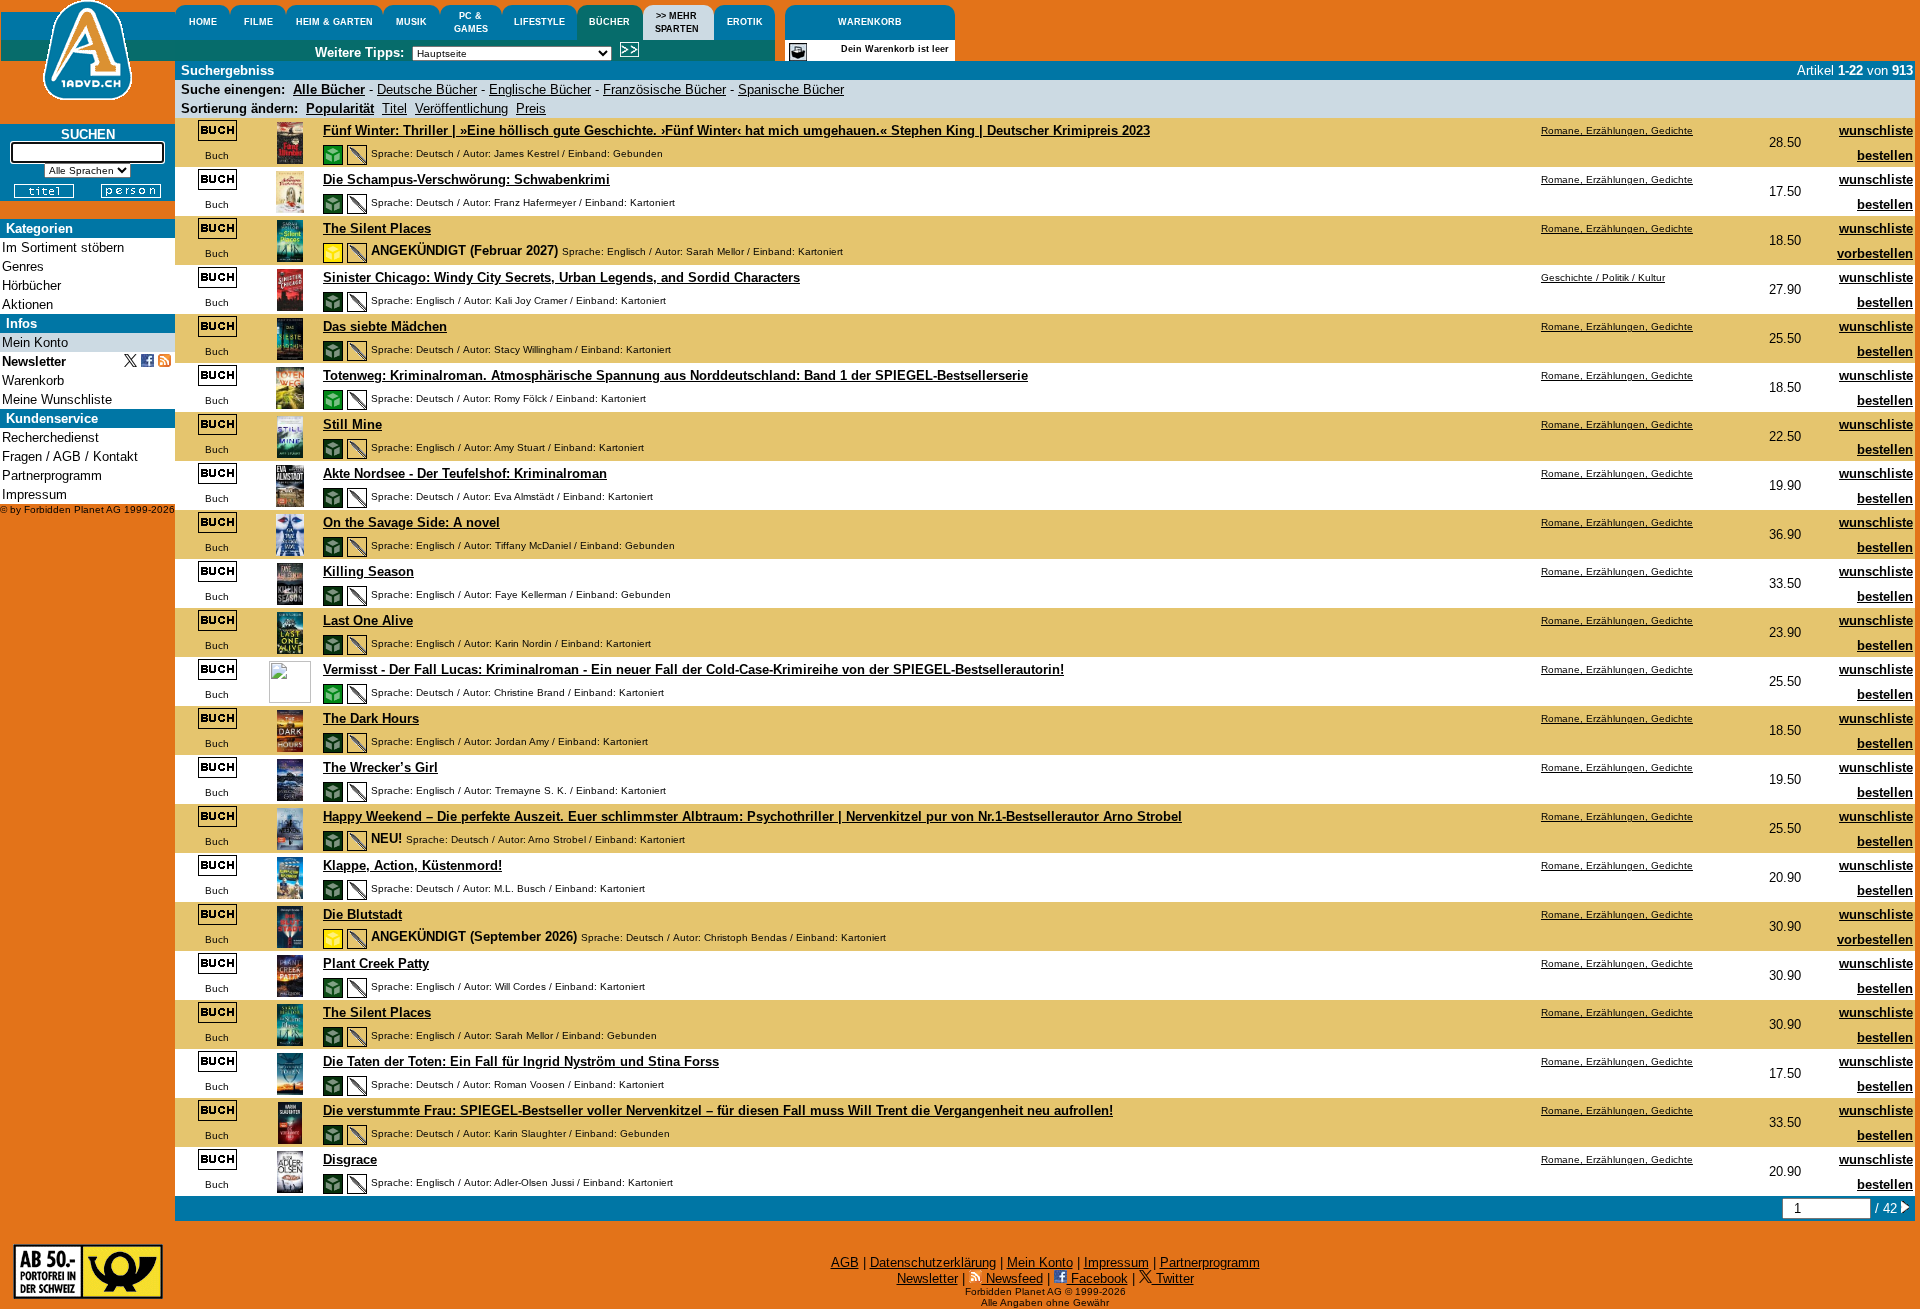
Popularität (340, 108)
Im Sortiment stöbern (63, 247)
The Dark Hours (371, 718)
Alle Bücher (329, 89)
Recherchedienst (50, 437)
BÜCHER (609, 22)
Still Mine (352, 424)
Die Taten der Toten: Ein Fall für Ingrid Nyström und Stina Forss (521, 1061)
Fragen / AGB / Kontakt (70, 456)
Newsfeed (1012, 1278)
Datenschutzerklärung (933, 1262)
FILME (258, 22)
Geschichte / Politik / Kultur (1603, 277)
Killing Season (368, 571)
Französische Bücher (664, 89)
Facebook (1097, 1278)
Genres (23, 266)
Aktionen (27, 304)
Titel (394, 108)
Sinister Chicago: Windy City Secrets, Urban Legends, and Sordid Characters (561, 277)
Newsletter (927, 1278)
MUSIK (411, 22)
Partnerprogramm (1210, 1262)
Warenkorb (33, 380)
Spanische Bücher (791, 89)
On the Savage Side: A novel (411, 522)
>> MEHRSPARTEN (677, 22)
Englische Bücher (540, 89)
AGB (845, 1262)
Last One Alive (368, 620)
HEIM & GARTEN (334, 22)
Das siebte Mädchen (385, 326)
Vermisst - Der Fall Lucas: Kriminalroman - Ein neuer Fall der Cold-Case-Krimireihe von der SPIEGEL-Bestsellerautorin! (693, 669)
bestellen (1885, 155)
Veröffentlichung (461, 108)
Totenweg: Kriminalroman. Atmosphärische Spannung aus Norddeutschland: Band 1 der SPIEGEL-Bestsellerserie (675, 375)
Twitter (1173, 1278)
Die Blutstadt (362, 914)
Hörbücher (31, 285)
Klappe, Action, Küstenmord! (412, 865)
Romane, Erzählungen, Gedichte (1617, 130)
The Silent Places (377, 228)
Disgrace (350, 1159)
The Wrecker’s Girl (380, 767)
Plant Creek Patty (376, 963)
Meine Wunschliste (57, 399)
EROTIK (745, 22)
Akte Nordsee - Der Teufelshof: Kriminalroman (465, 473)
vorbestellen (1875, 253)
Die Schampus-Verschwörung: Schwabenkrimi (466, 179)
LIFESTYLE (539, 22)
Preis (531, 108)
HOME (203, 22)
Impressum (1116, 1262)
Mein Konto (1040, 1262)
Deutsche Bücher (427, 89)
